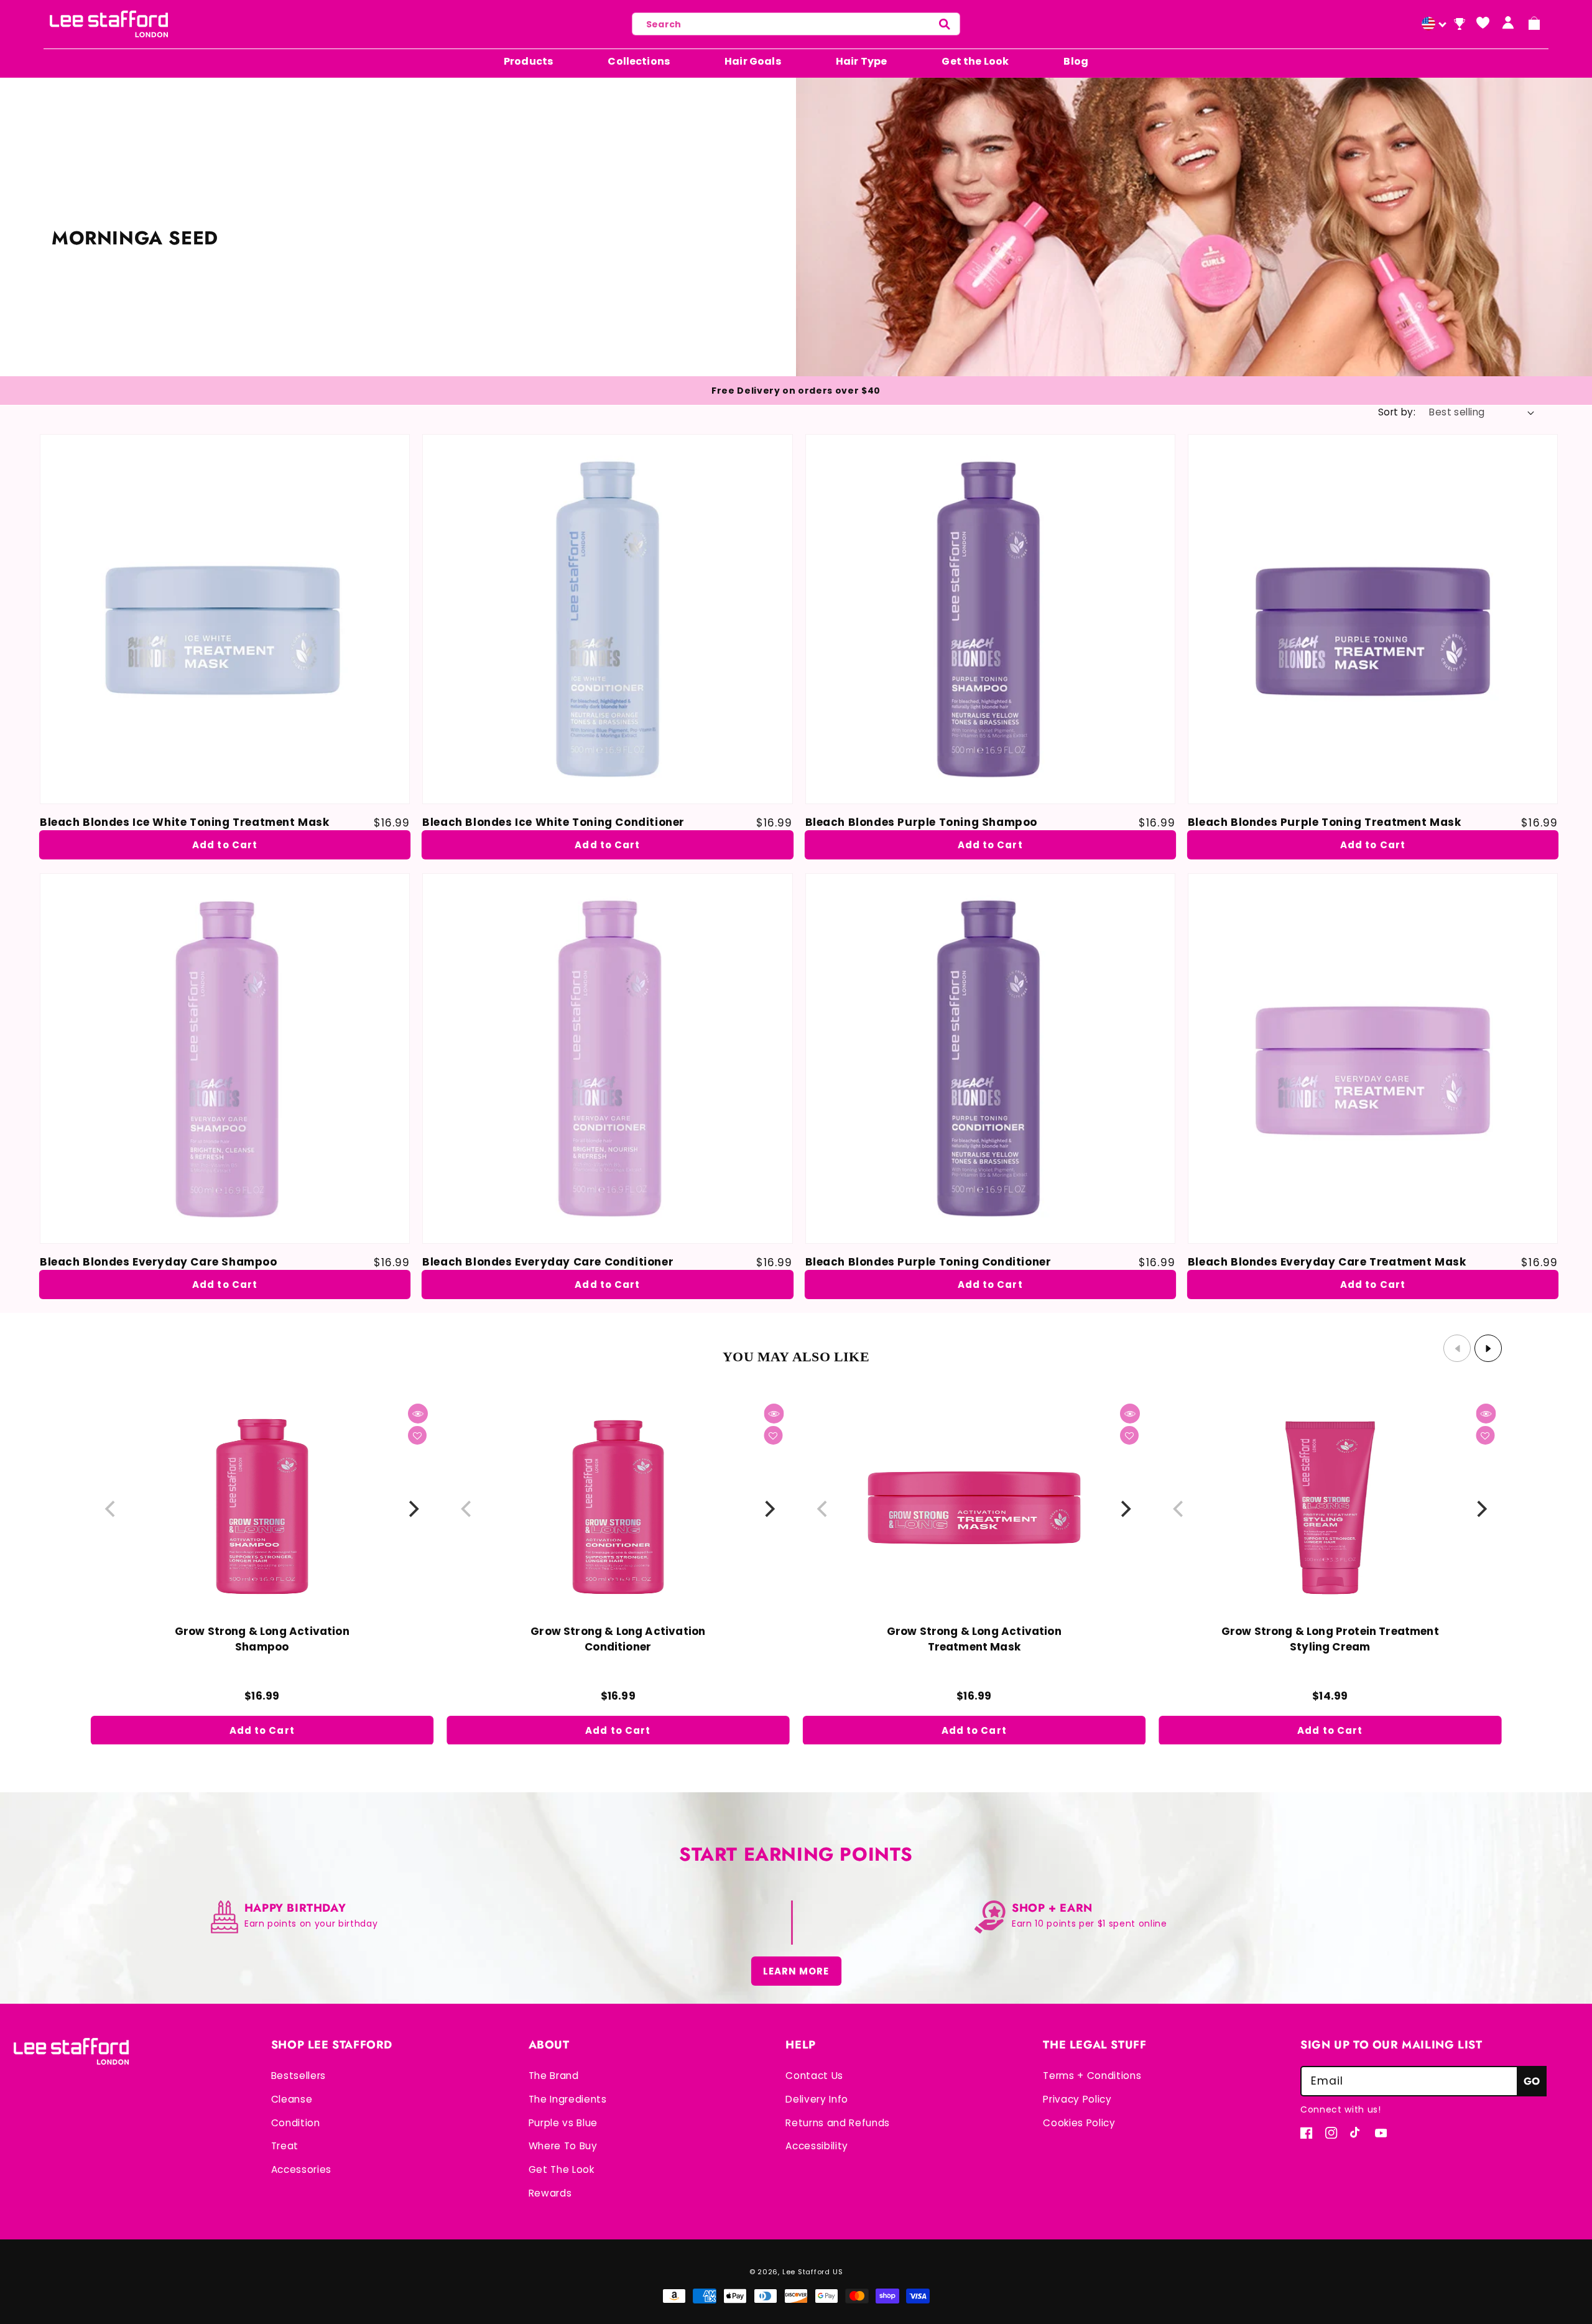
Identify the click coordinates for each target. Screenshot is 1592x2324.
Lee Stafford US (813, 2272)
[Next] (413, 1509)
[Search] (945, 24)
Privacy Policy (1077, 2099)
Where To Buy (563, 2146)
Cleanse (292, 2099)
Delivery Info (817, 2099)
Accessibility (817, 2146)
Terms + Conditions (1092, 2076)
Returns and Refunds (838, 2123)
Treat (285, 2146)
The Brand (554, 2076)
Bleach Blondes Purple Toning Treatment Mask (1325, 822)
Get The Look (562, 2169)
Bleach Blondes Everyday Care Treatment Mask (1327, 1262)
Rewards (550, 2193)
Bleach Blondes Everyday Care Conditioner (548, 1262)
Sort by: (1397, 412)
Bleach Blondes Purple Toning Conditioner (928, 1262)
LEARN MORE (796, 1971)
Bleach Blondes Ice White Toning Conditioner (553, 822)
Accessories (301, 2169)
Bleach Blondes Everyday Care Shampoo (159, 1262)
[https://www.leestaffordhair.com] (1432, 25)
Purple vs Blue (563, 2123)
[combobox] (796, 24)
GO (1532, 2081)
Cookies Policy (1079, 2123)
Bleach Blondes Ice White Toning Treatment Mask (185, 822)
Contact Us (814, 2076)
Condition (296, 2123)
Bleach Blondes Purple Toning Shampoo (922, 822)
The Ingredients (568, 2099)
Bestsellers (298, 2076)
